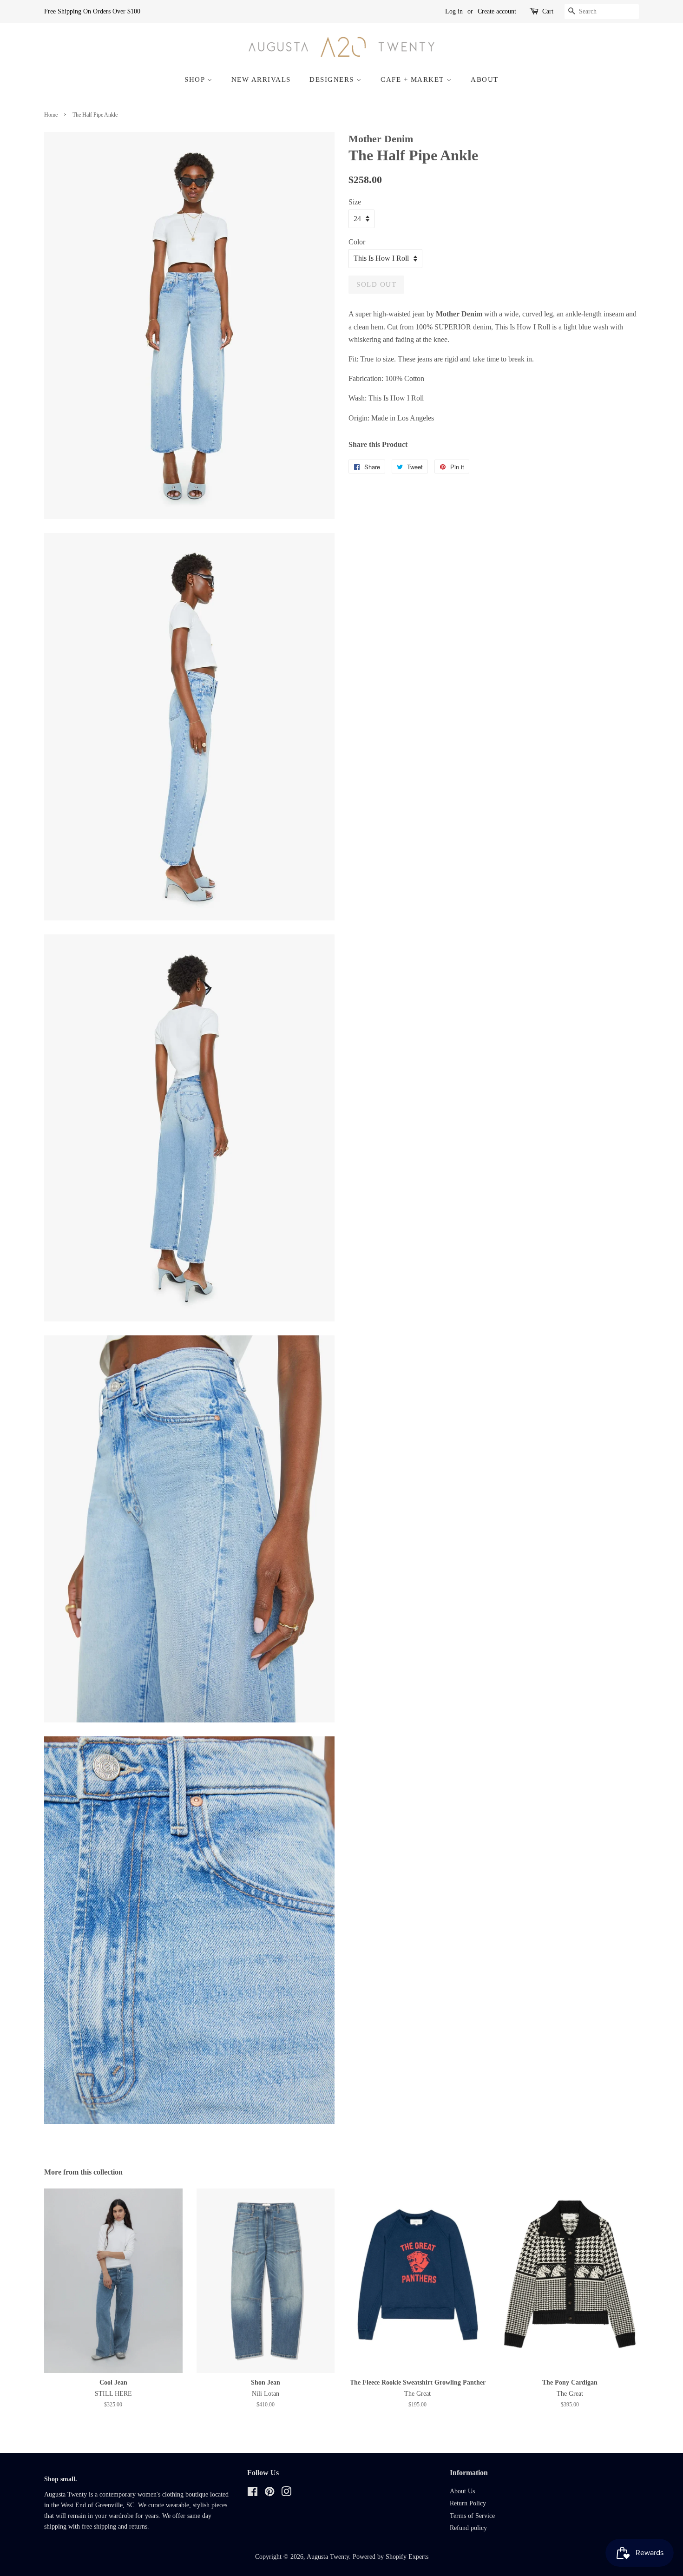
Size (355, 202)
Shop (196, 79)
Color (357, 242)
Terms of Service (472, 2516)
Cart (548, 11)
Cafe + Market (414, 79)
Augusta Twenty (328, 2557)
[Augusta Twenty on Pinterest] (269, 2494)
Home (51, 115)
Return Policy (468, 2503)
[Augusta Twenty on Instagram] (286, 2494)
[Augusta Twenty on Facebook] (253, 2494)
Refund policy (468, 2528)
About (485, 79)
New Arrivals (261, 79)
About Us (462, 2491)
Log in (454, 11)
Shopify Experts (407, 2557)
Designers (333, 79)
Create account (497, 11)
